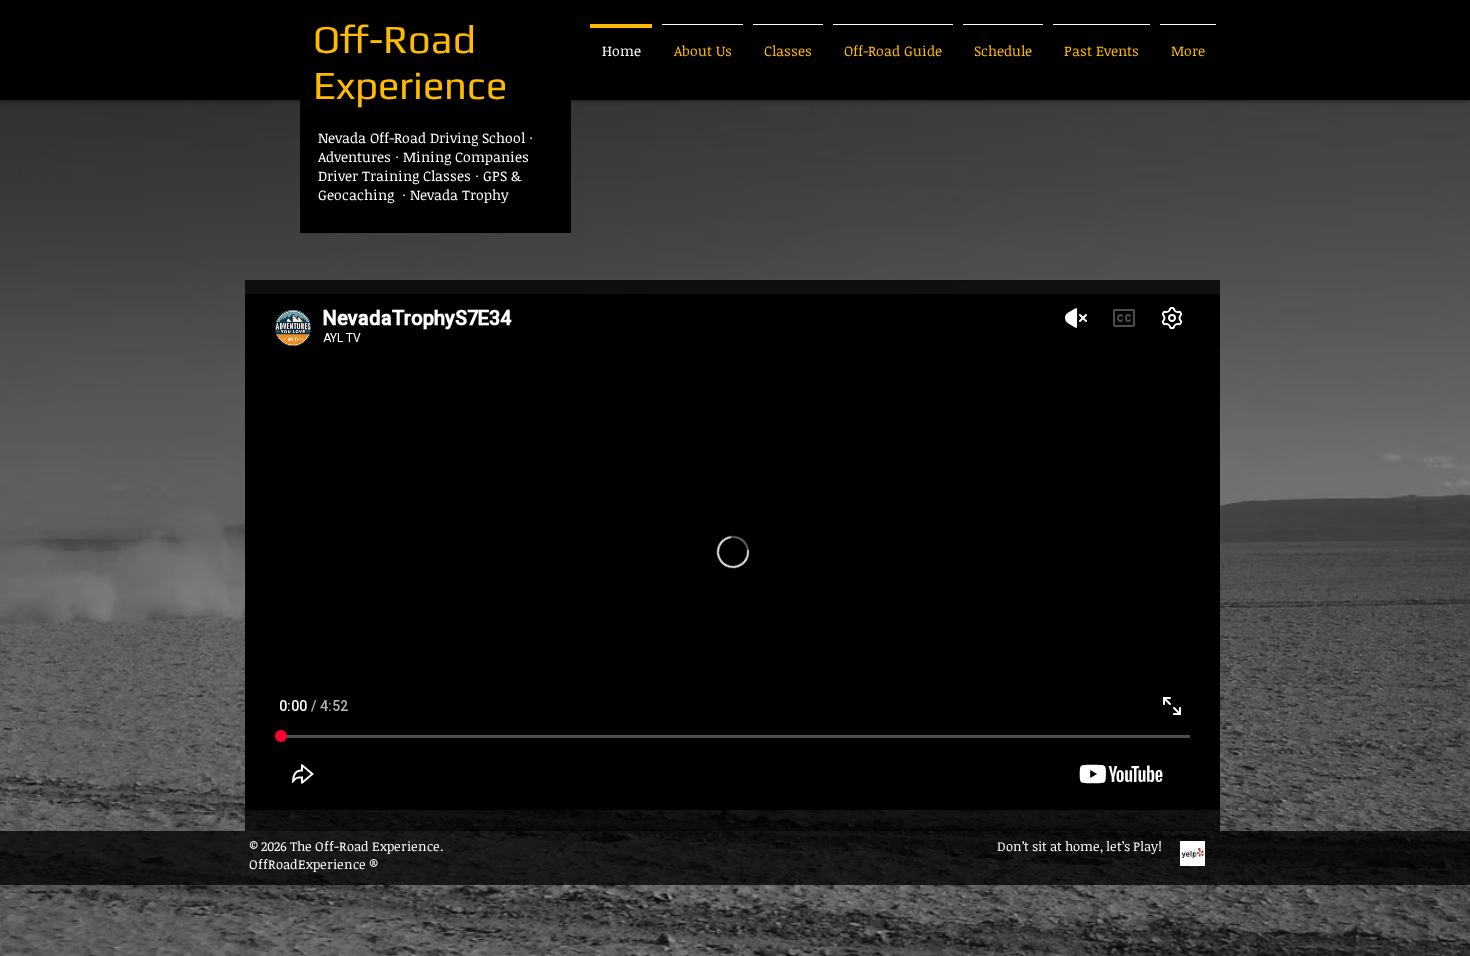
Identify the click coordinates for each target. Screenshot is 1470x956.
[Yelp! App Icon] (1192, 853)
